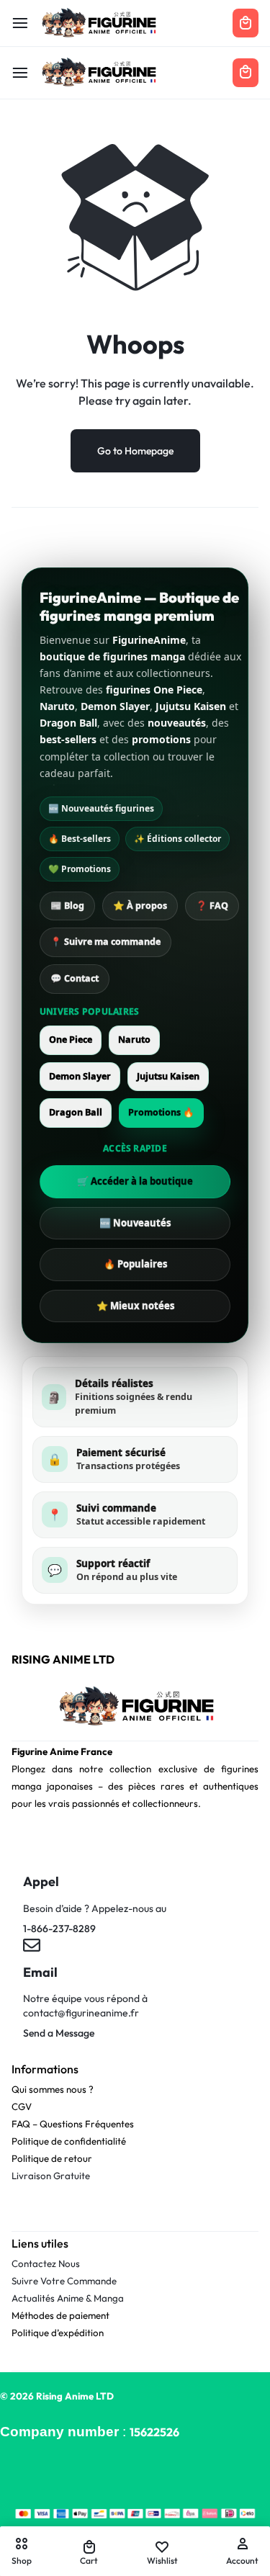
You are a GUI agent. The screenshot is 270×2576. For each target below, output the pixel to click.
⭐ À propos (140, 906)
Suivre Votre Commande (64, 2281)
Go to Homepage (135, 451)
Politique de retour (52, 2158)
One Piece (71, 1040)
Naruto (134, 1040)
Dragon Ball (76, 1112)
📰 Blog (67, 906)
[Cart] (246, 73)
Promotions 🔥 (161, 1112)
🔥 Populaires (135, 1264)
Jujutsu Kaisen (168, 1076)
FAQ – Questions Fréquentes (73, 2124)
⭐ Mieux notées (135, 1306)
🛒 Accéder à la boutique (135, 1181)
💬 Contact (75, 978)
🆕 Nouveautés (135, 1223)
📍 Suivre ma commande (105, 942)
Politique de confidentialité (69, 2141)
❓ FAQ (212, 906)
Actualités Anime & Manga (68, 2298)
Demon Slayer (80, 1076)
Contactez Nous (46, 2263)
